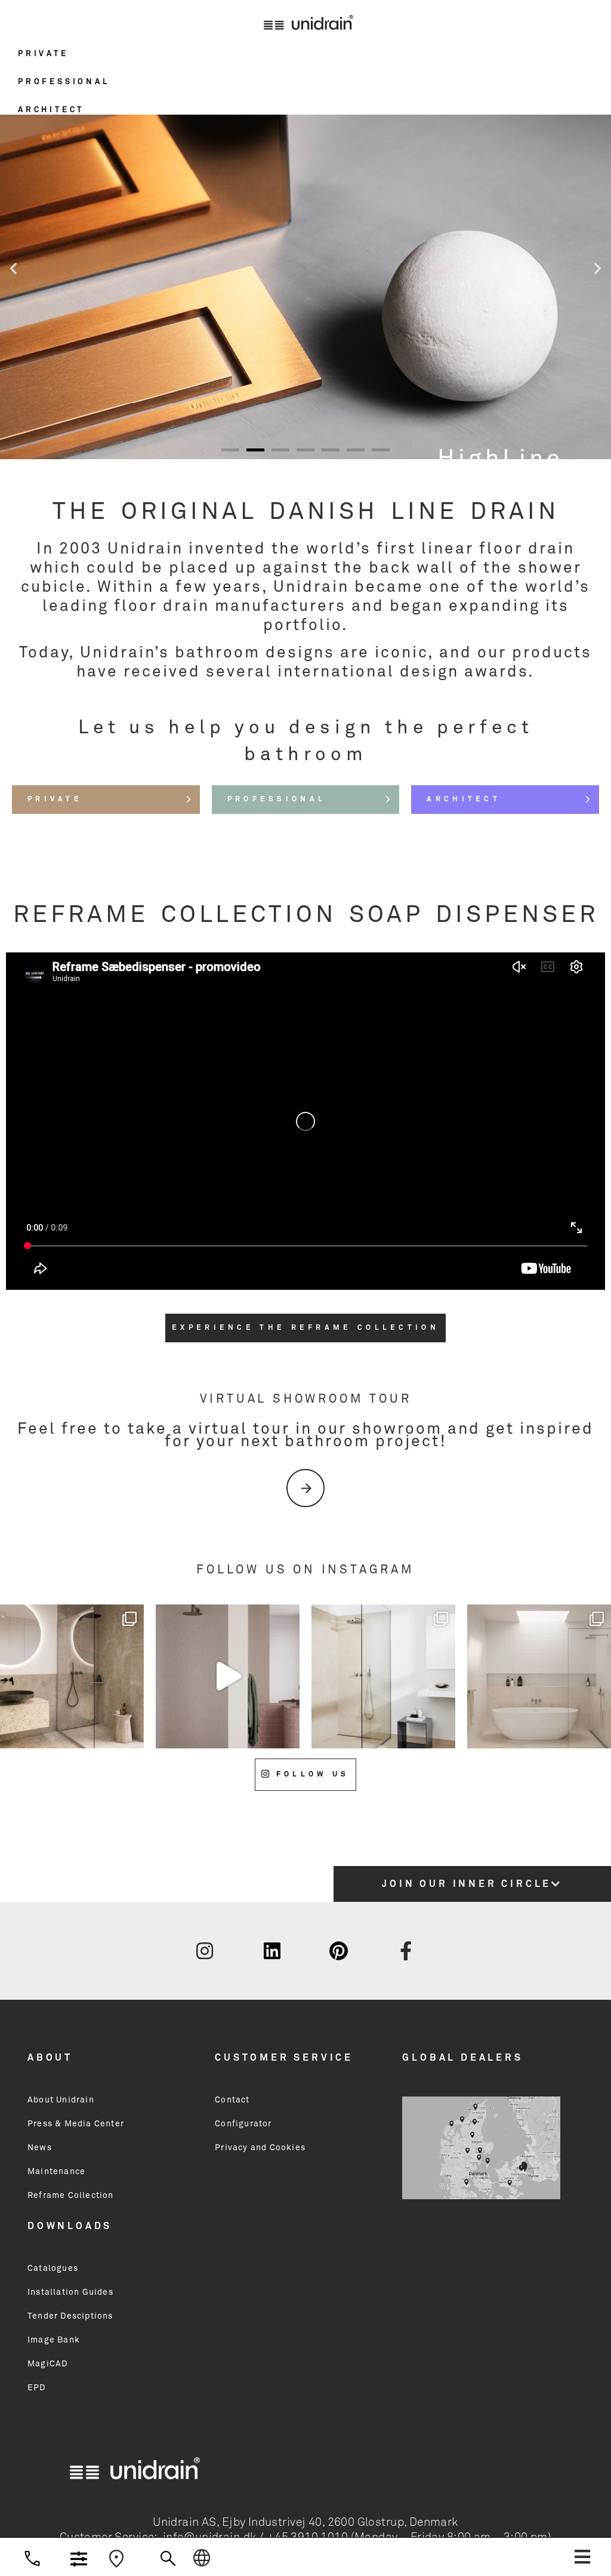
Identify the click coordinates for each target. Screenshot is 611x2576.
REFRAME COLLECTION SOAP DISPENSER (306, 915)
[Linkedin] (272, 1951)
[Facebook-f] (406, 1951)
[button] (305, 62)
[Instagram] (205, 1951)
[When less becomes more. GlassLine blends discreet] (383, 1676)
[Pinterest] (339, 1951)
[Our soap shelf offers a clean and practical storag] (72, 1676)
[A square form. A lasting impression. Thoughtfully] (228, 1676)
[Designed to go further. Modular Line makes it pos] (539, 1676)
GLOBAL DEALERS (462, 2058)
